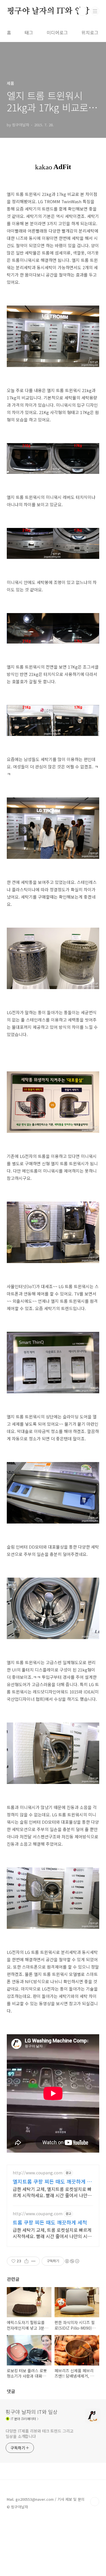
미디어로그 (57, 32)
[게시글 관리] (33, 2261)
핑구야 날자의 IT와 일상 (48, 11)
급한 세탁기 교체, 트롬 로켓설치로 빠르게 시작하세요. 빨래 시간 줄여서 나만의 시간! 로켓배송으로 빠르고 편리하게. (53, 2233)
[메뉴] (95, 11)
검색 (82, 11)
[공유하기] (26, 2261)
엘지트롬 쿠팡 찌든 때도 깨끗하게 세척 (52, 2181)
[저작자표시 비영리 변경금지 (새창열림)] (72, 2261)
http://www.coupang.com (38, 2173)
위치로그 (90, 32)
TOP (95, 2502)
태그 (29, 32)
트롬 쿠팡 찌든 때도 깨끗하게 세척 (50, 2222)
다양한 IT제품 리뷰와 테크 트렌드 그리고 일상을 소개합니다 (40, 2434)
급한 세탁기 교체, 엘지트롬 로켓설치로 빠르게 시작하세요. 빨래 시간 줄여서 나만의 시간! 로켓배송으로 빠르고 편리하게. (52, 2192)
